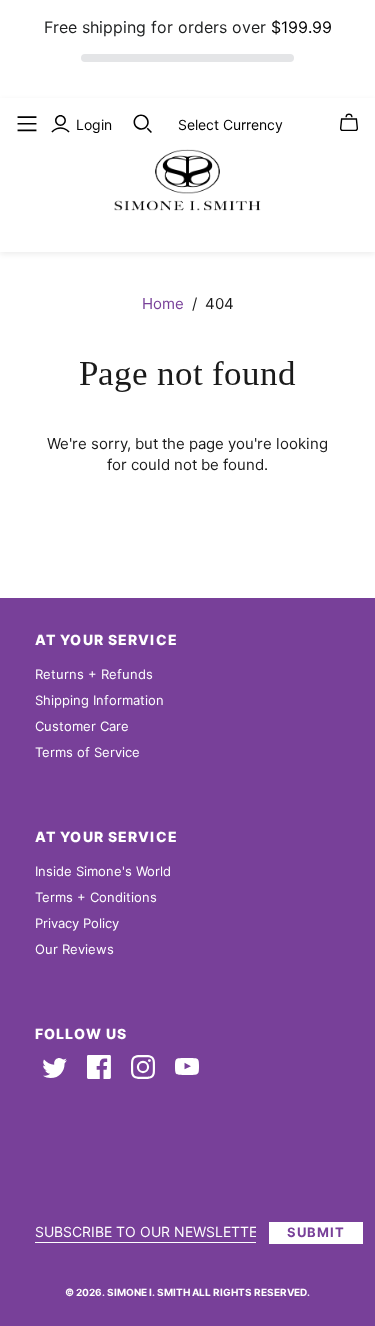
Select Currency (230, 124)
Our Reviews (74, 949)
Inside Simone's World (103, 871)
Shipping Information (99, 700)
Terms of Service (87, 752)
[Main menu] (27, 124)
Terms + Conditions (96, 897)
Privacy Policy (77, 923)
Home (163, 303)
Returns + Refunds (94, 674)
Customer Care (82, 726)
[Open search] (143, 124)
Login (94, 124)
